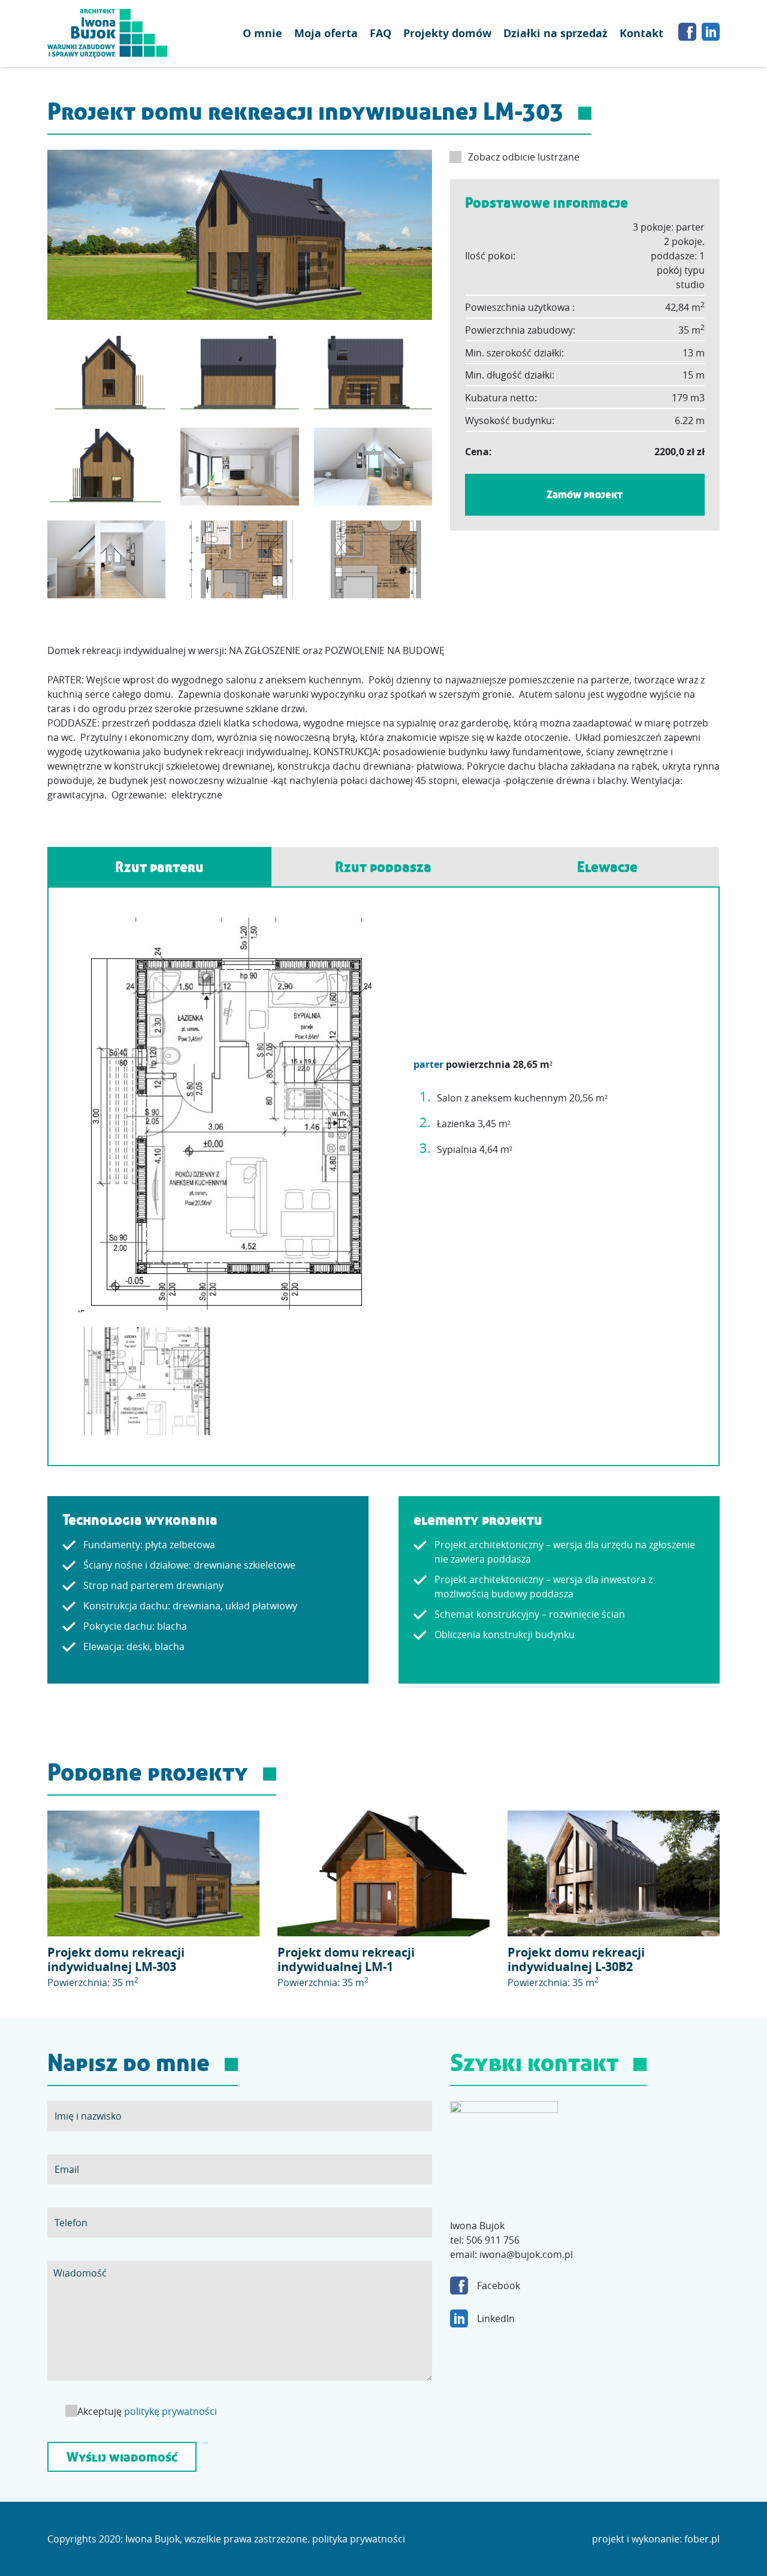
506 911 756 (493, 2240)
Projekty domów (447, 33)
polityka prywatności (359, 2539)
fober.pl (702, 2539)
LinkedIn (496, 2318)
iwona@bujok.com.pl (526, 2254)
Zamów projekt (585, 494)
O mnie (262, 33)
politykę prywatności (170, 2411)
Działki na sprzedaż (555, 33)
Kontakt (641, 33)
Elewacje (607, 867)
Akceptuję (146, 2411)
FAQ (381, 33)
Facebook (499, 2286)
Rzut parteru (159, 867)
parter (428, 1064)
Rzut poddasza (383, 867)
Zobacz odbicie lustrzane (524, 157)
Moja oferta (326, 33)
